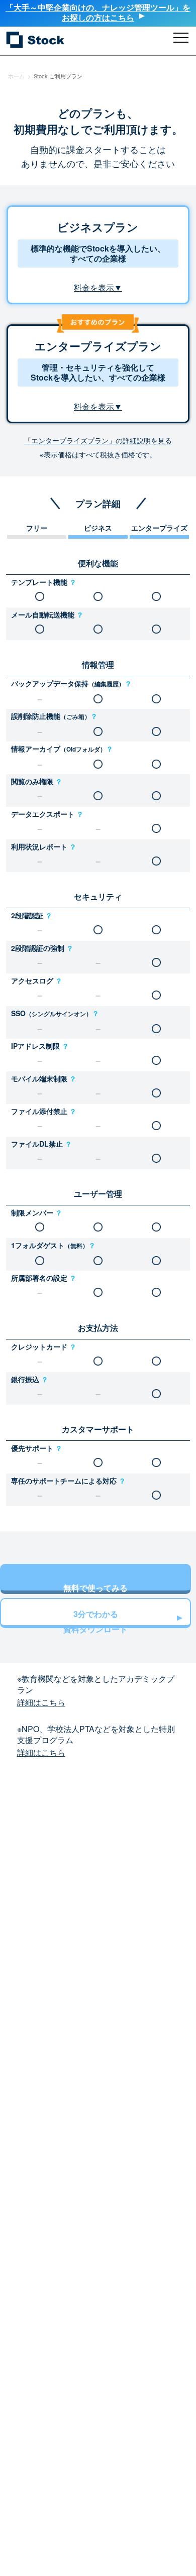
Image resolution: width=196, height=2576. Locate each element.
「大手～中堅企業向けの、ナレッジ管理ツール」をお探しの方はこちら (98, 12)
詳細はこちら (41, 1702)
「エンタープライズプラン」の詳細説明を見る (98, 440)
